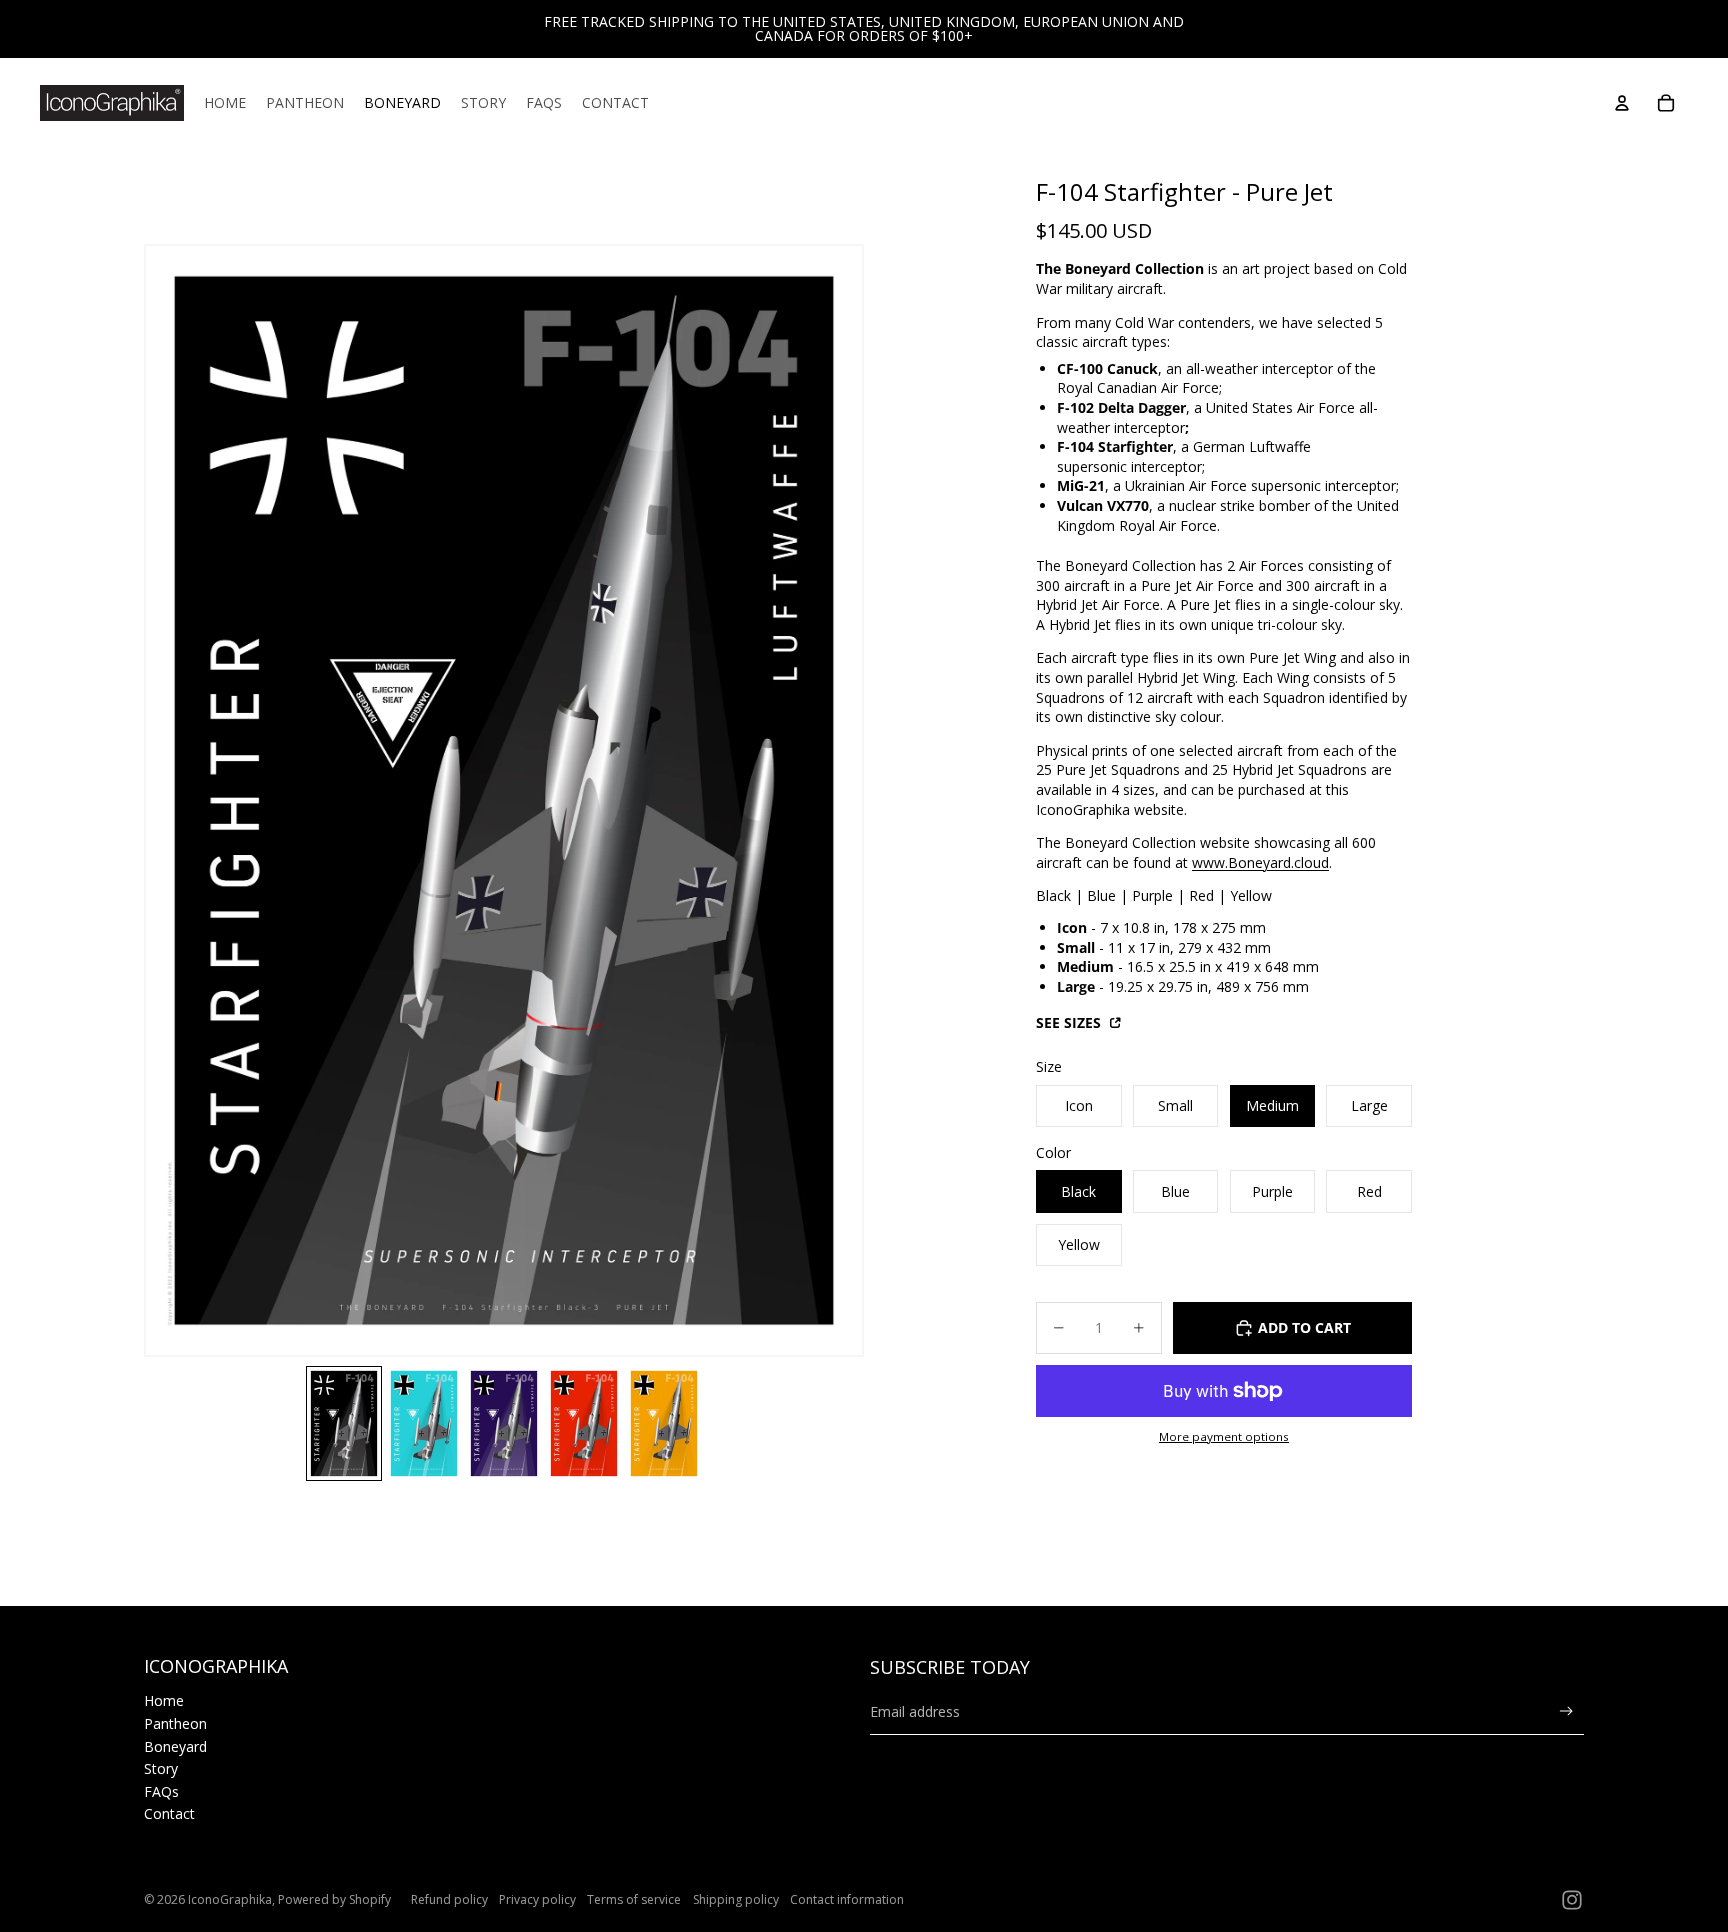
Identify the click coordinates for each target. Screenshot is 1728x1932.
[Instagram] (1572, 1900)
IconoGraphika (230, 1899)
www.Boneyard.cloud (1260, 862)
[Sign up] (1566, 1711)
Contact (169, 1813)
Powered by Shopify (334, 1899)
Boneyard (175, 1746)
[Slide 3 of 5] (504, 1423)
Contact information (847, 1899)
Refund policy (449, 1899)
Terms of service (634, 1899)
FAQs (161, 1791)
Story (161, 1768)
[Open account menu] (1622, 103)
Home (164, 1700)
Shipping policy (736, 1899)
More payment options (1224, 1436)
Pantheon (175, 1723)
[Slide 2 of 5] (424, 1423)
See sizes (1070, 1022)
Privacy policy (537, 1899)
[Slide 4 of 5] (584, 1423)
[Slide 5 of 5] (664, 1423)
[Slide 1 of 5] (344, 1423)
